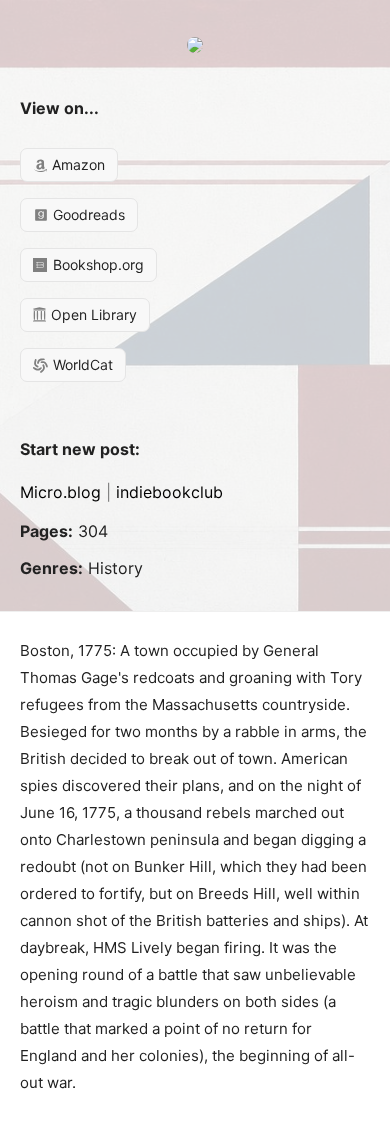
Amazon (76, 164)
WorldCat (81, 364)
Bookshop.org (96, 264)
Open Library (92, 314)
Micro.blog (60, 492)
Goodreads (87, 214)
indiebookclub (169, 492)
